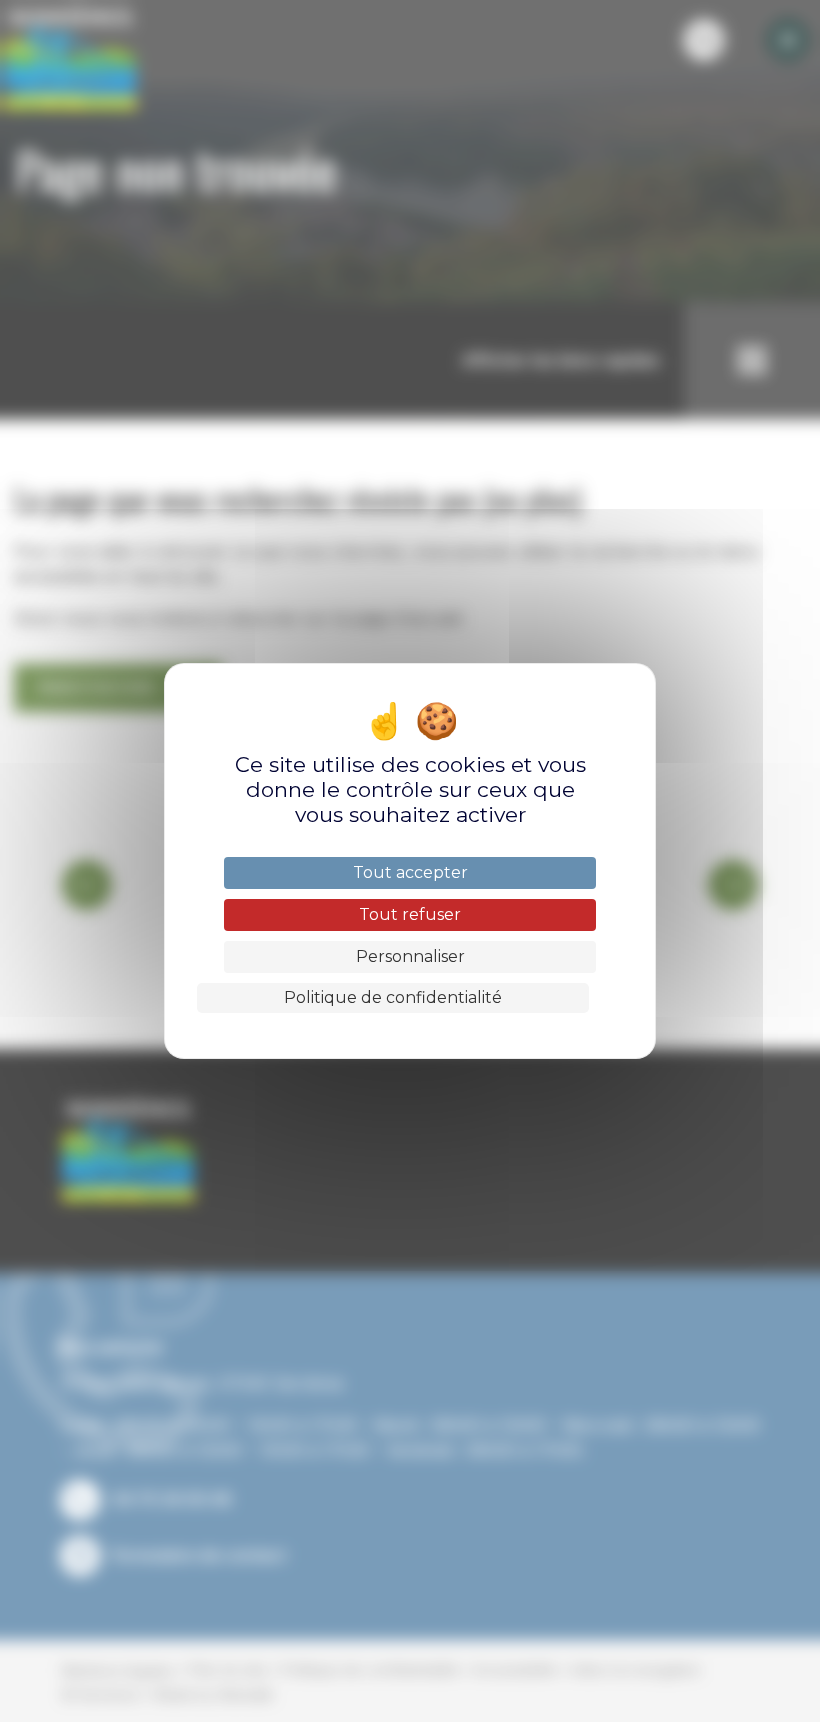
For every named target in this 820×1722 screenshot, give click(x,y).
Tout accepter (410, 872)
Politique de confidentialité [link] (393, 997)
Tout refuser (410, 914)
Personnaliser (410, 956)
